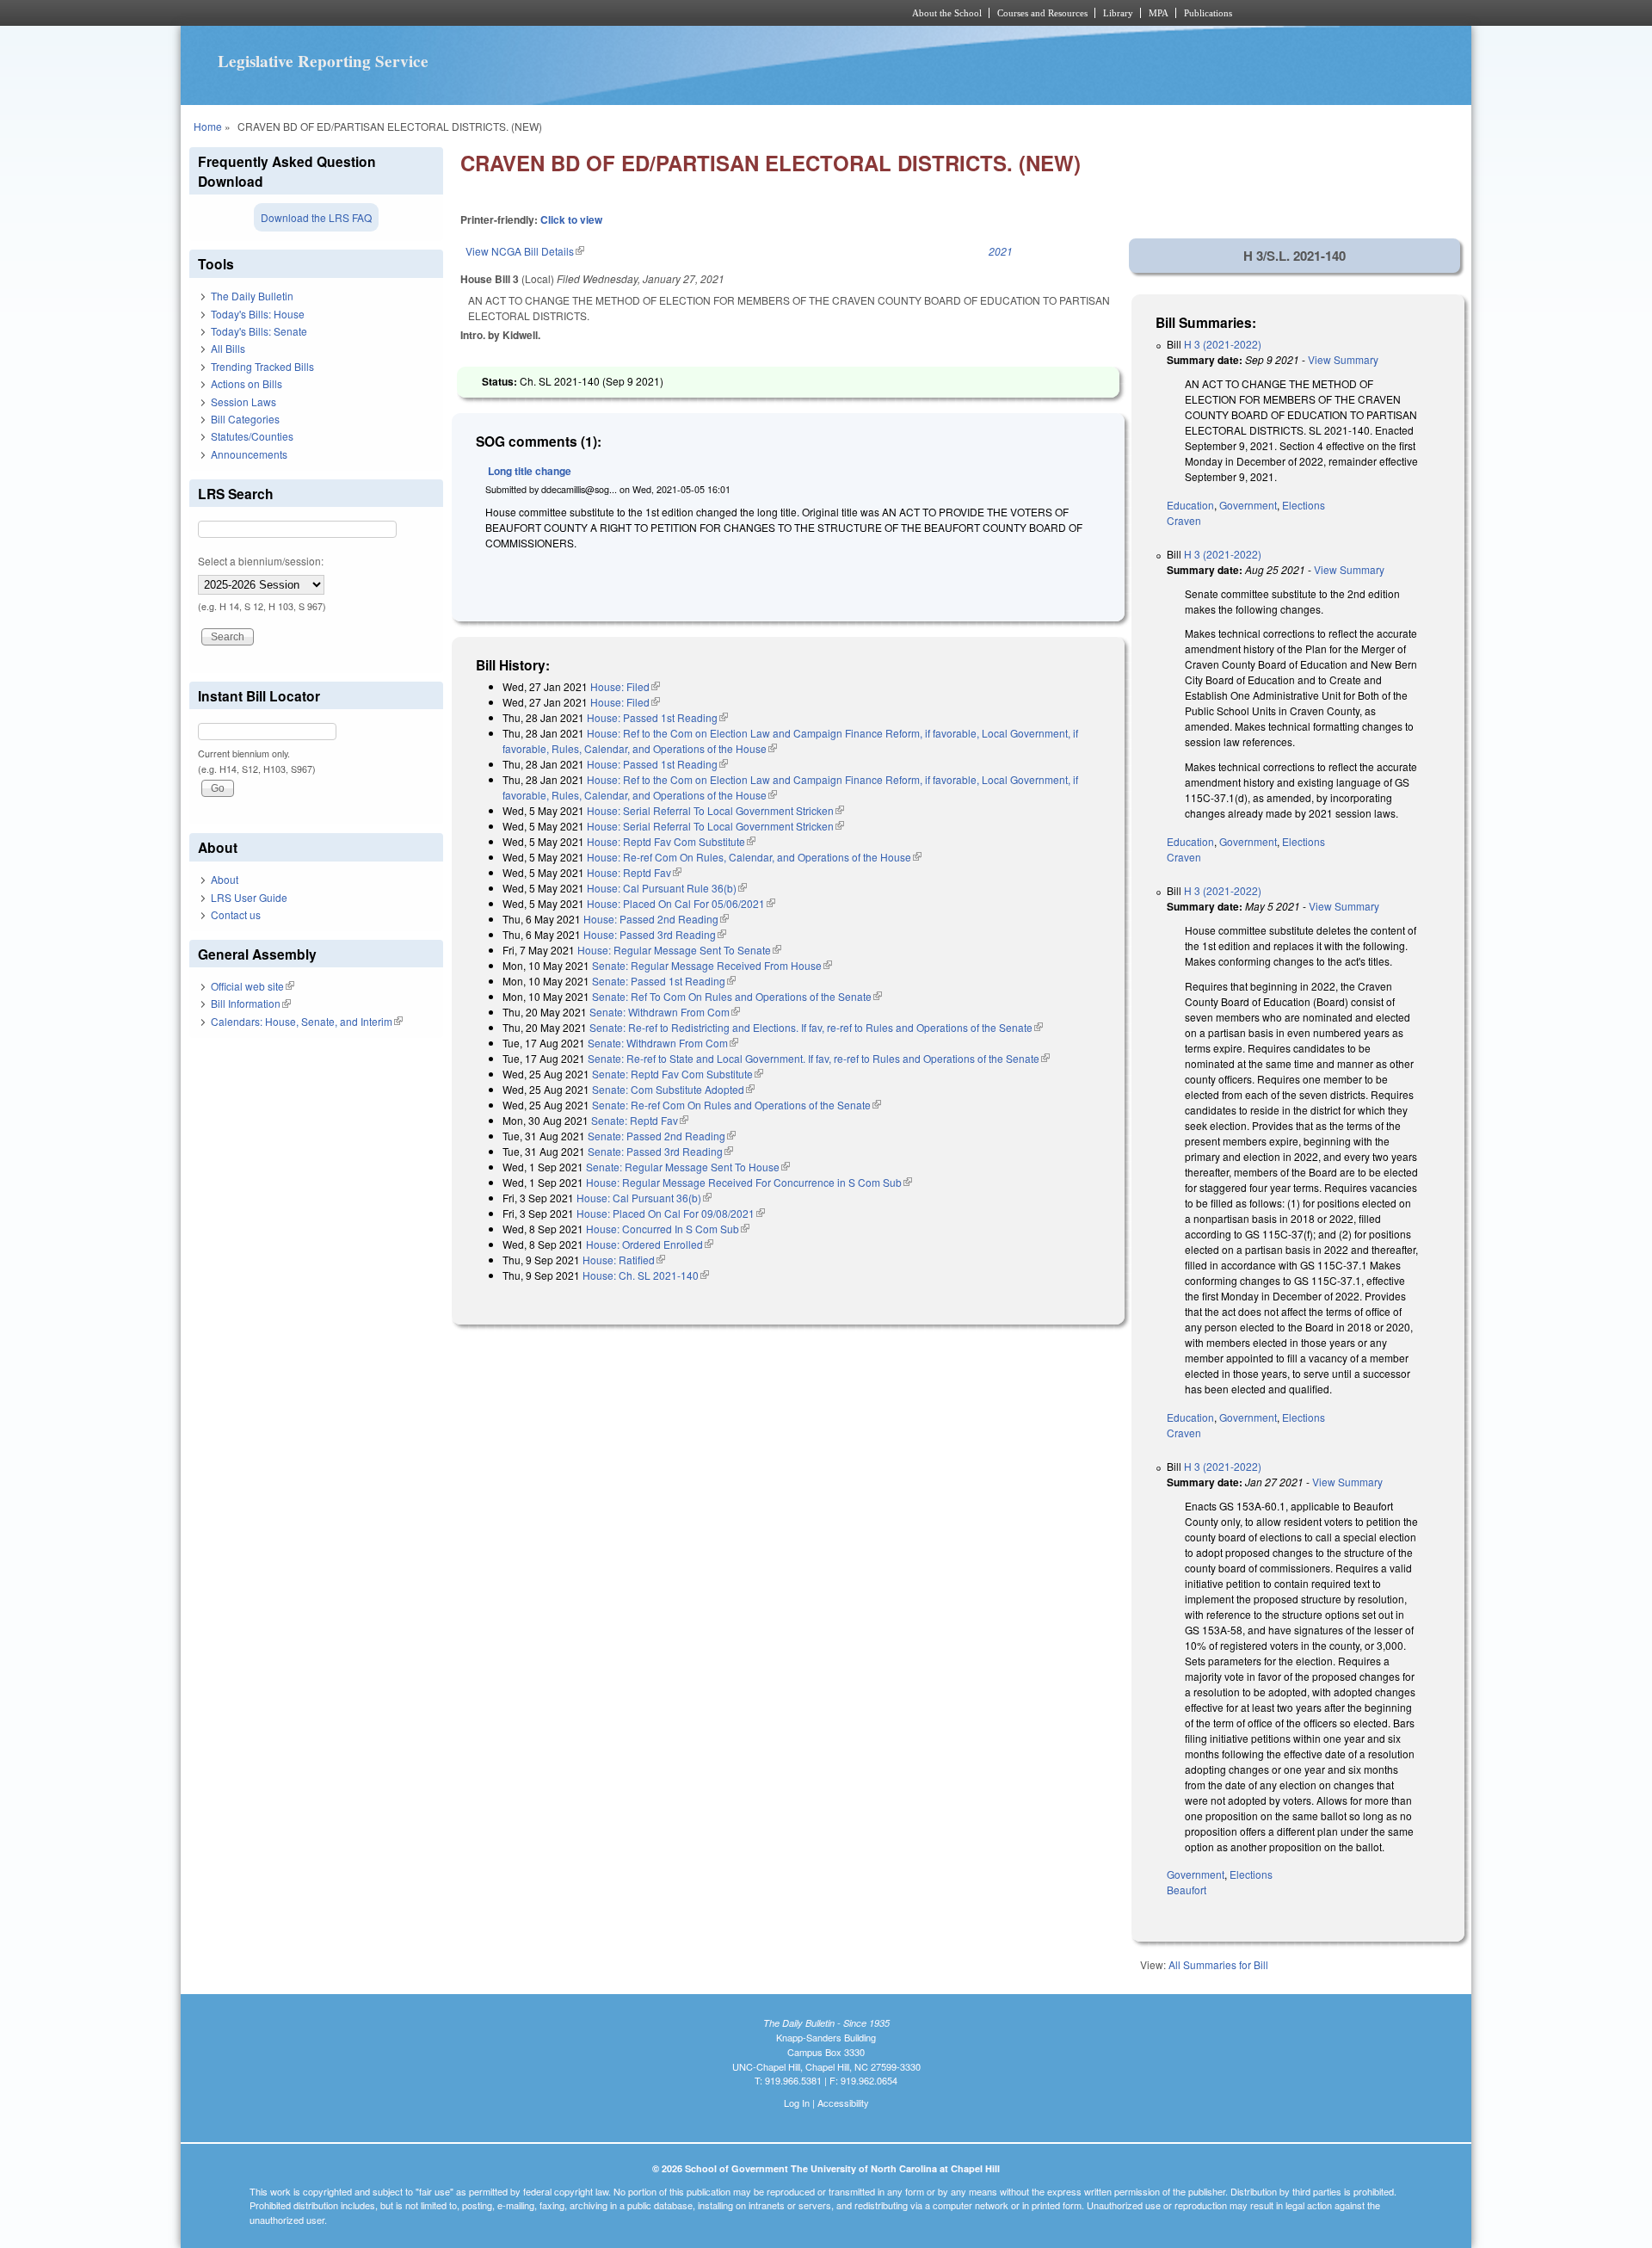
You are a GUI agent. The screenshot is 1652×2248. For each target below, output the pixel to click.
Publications (1208, 13)
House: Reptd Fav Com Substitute (671, 841)
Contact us (236, 914)
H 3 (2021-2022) (1223, 344)
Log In (797, 2103)
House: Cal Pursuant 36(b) (644, 1198)
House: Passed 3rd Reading (655, 934)
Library (1118, 13)
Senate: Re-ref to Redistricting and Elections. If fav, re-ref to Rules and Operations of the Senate (816, 1027)
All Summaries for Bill (1218, 1964)
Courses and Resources (1042, 13)
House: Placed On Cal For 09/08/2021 (671, 1213)
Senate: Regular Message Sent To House (688, 1167)
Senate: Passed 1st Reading (664, 981)
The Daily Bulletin (252, 296)
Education (1190, 505)
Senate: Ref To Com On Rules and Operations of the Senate (737, 996)
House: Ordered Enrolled (650, 1244)
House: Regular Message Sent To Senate (679, 950)
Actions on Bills (247, 383)
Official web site (253, 986)
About (225, 879)
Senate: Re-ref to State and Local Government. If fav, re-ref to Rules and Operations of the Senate (819, 1058)
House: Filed (625, 686)
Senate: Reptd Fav (640, 1120)
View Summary (1343, 359)
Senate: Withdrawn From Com (665, 1012)
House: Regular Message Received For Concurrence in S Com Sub (749, 1182)
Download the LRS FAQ (316, 217)
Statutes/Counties (252, 436)
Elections (1304, 505)
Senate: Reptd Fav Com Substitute (678, 1074)
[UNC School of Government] (598, 13)
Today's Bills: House (258, 314)
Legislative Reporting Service (323, 61)
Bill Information (251, 1003)
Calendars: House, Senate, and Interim (307, 1021)
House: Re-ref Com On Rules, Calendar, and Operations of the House (754, 857)
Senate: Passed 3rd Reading (660, 1151)
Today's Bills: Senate (259, 331)
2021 (1001, 251)
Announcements (249, 454)
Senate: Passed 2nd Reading (662, 1136)
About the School (947, 13)
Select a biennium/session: (261, 561)
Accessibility (843, 2103)
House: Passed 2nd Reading (656, 919)
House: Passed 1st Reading (657, 717)
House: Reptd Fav (634, 872)
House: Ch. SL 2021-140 (646, 1275)
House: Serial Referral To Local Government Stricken (715, 810)
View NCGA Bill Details (525, 251)
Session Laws (243, 401)
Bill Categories (245, 419)
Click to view (571, 219)
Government (1248, 505)
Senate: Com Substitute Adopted (673, 1089)
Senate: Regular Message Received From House (712, 965)
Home (208, 126)
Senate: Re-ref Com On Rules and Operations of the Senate (737, 1105)
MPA (1159, 13)
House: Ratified (624, 1260)
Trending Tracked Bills (262, 366)
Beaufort (1187, 1890)
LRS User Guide (249, 897)
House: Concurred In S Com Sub (668, 1229)
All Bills (228, 348)
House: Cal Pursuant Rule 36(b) (667, 888)
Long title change (530, 471)
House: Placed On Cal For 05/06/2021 (681, 903)
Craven (1184, 520)
